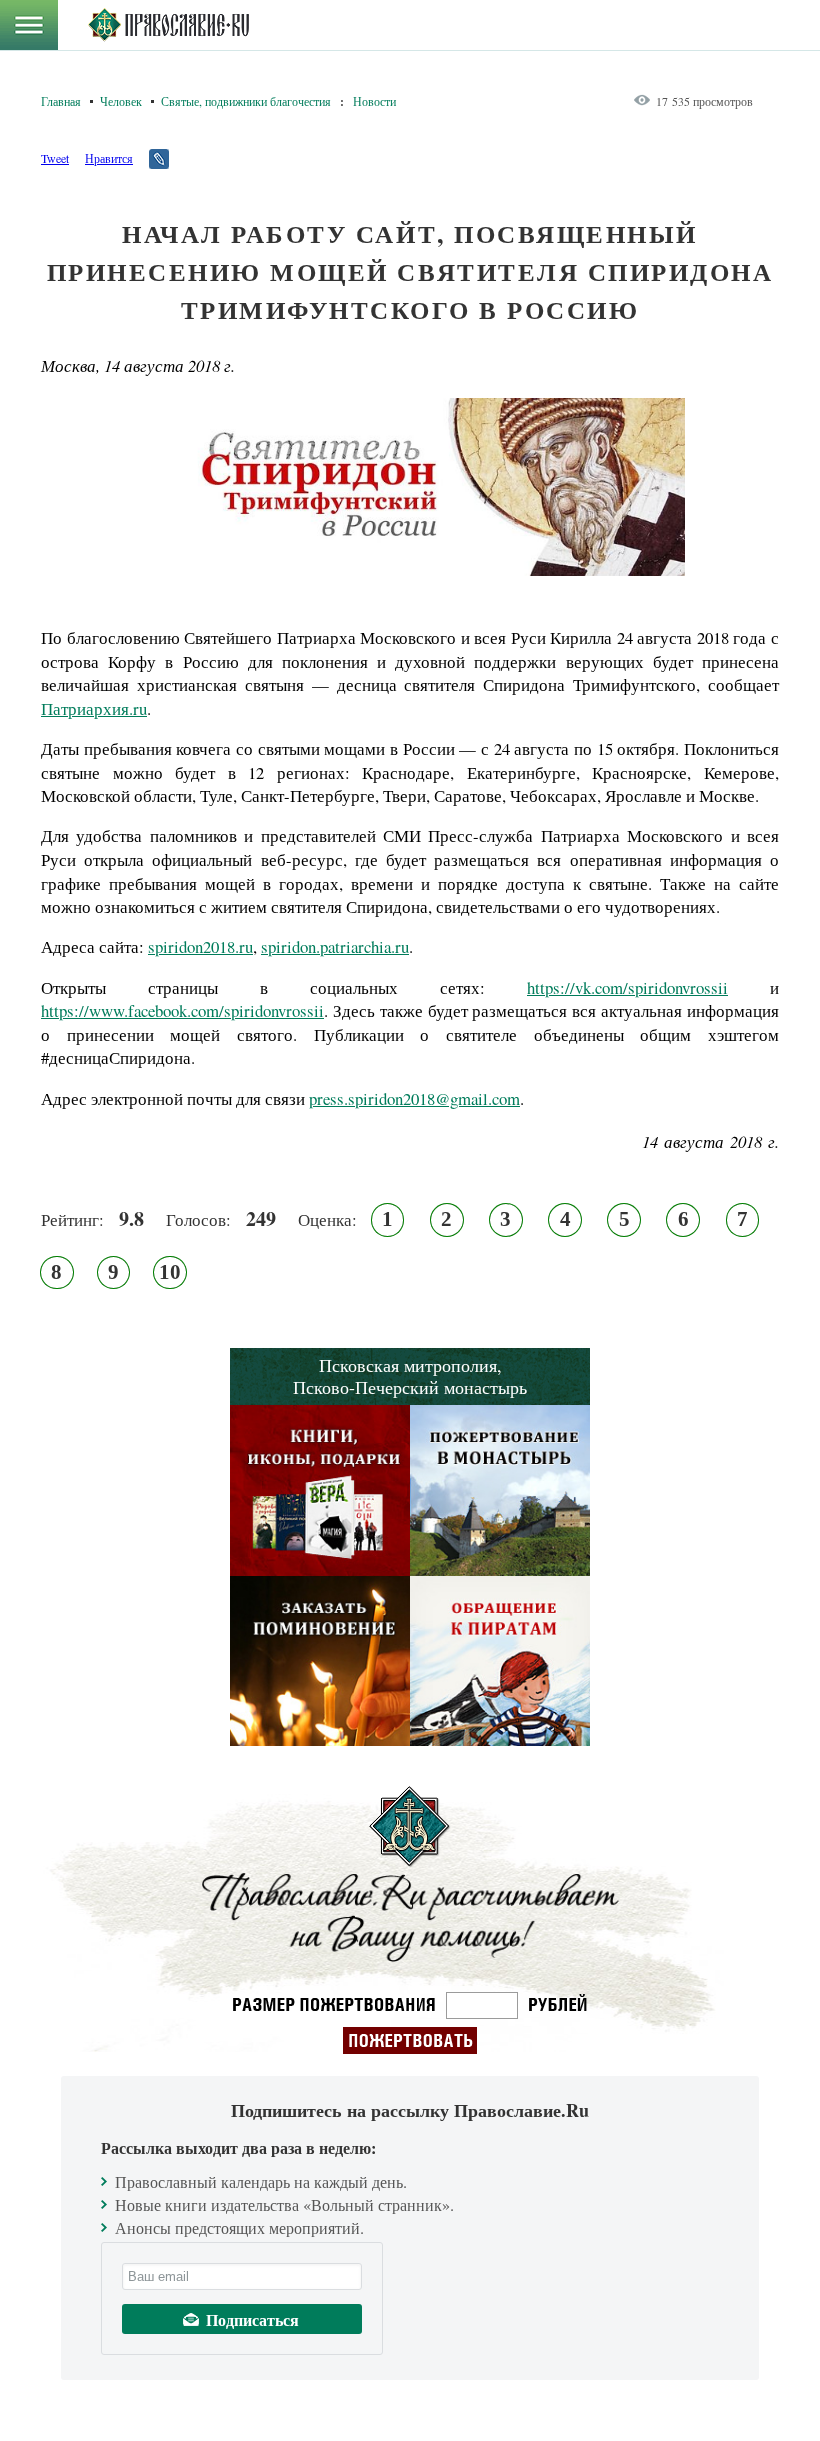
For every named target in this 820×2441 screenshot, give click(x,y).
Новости (374, 101)
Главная (61, 101)
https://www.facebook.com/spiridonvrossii (182, 1010)
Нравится (109, 158)
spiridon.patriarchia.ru (335, 946)
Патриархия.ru (94, 708)
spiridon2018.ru (200, 946)
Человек (121, 101)
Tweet (55, 158)
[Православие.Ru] (168, 25)
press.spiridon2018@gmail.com (414, 1098)
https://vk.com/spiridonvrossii (627, 987)
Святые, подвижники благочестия (246, 101)
